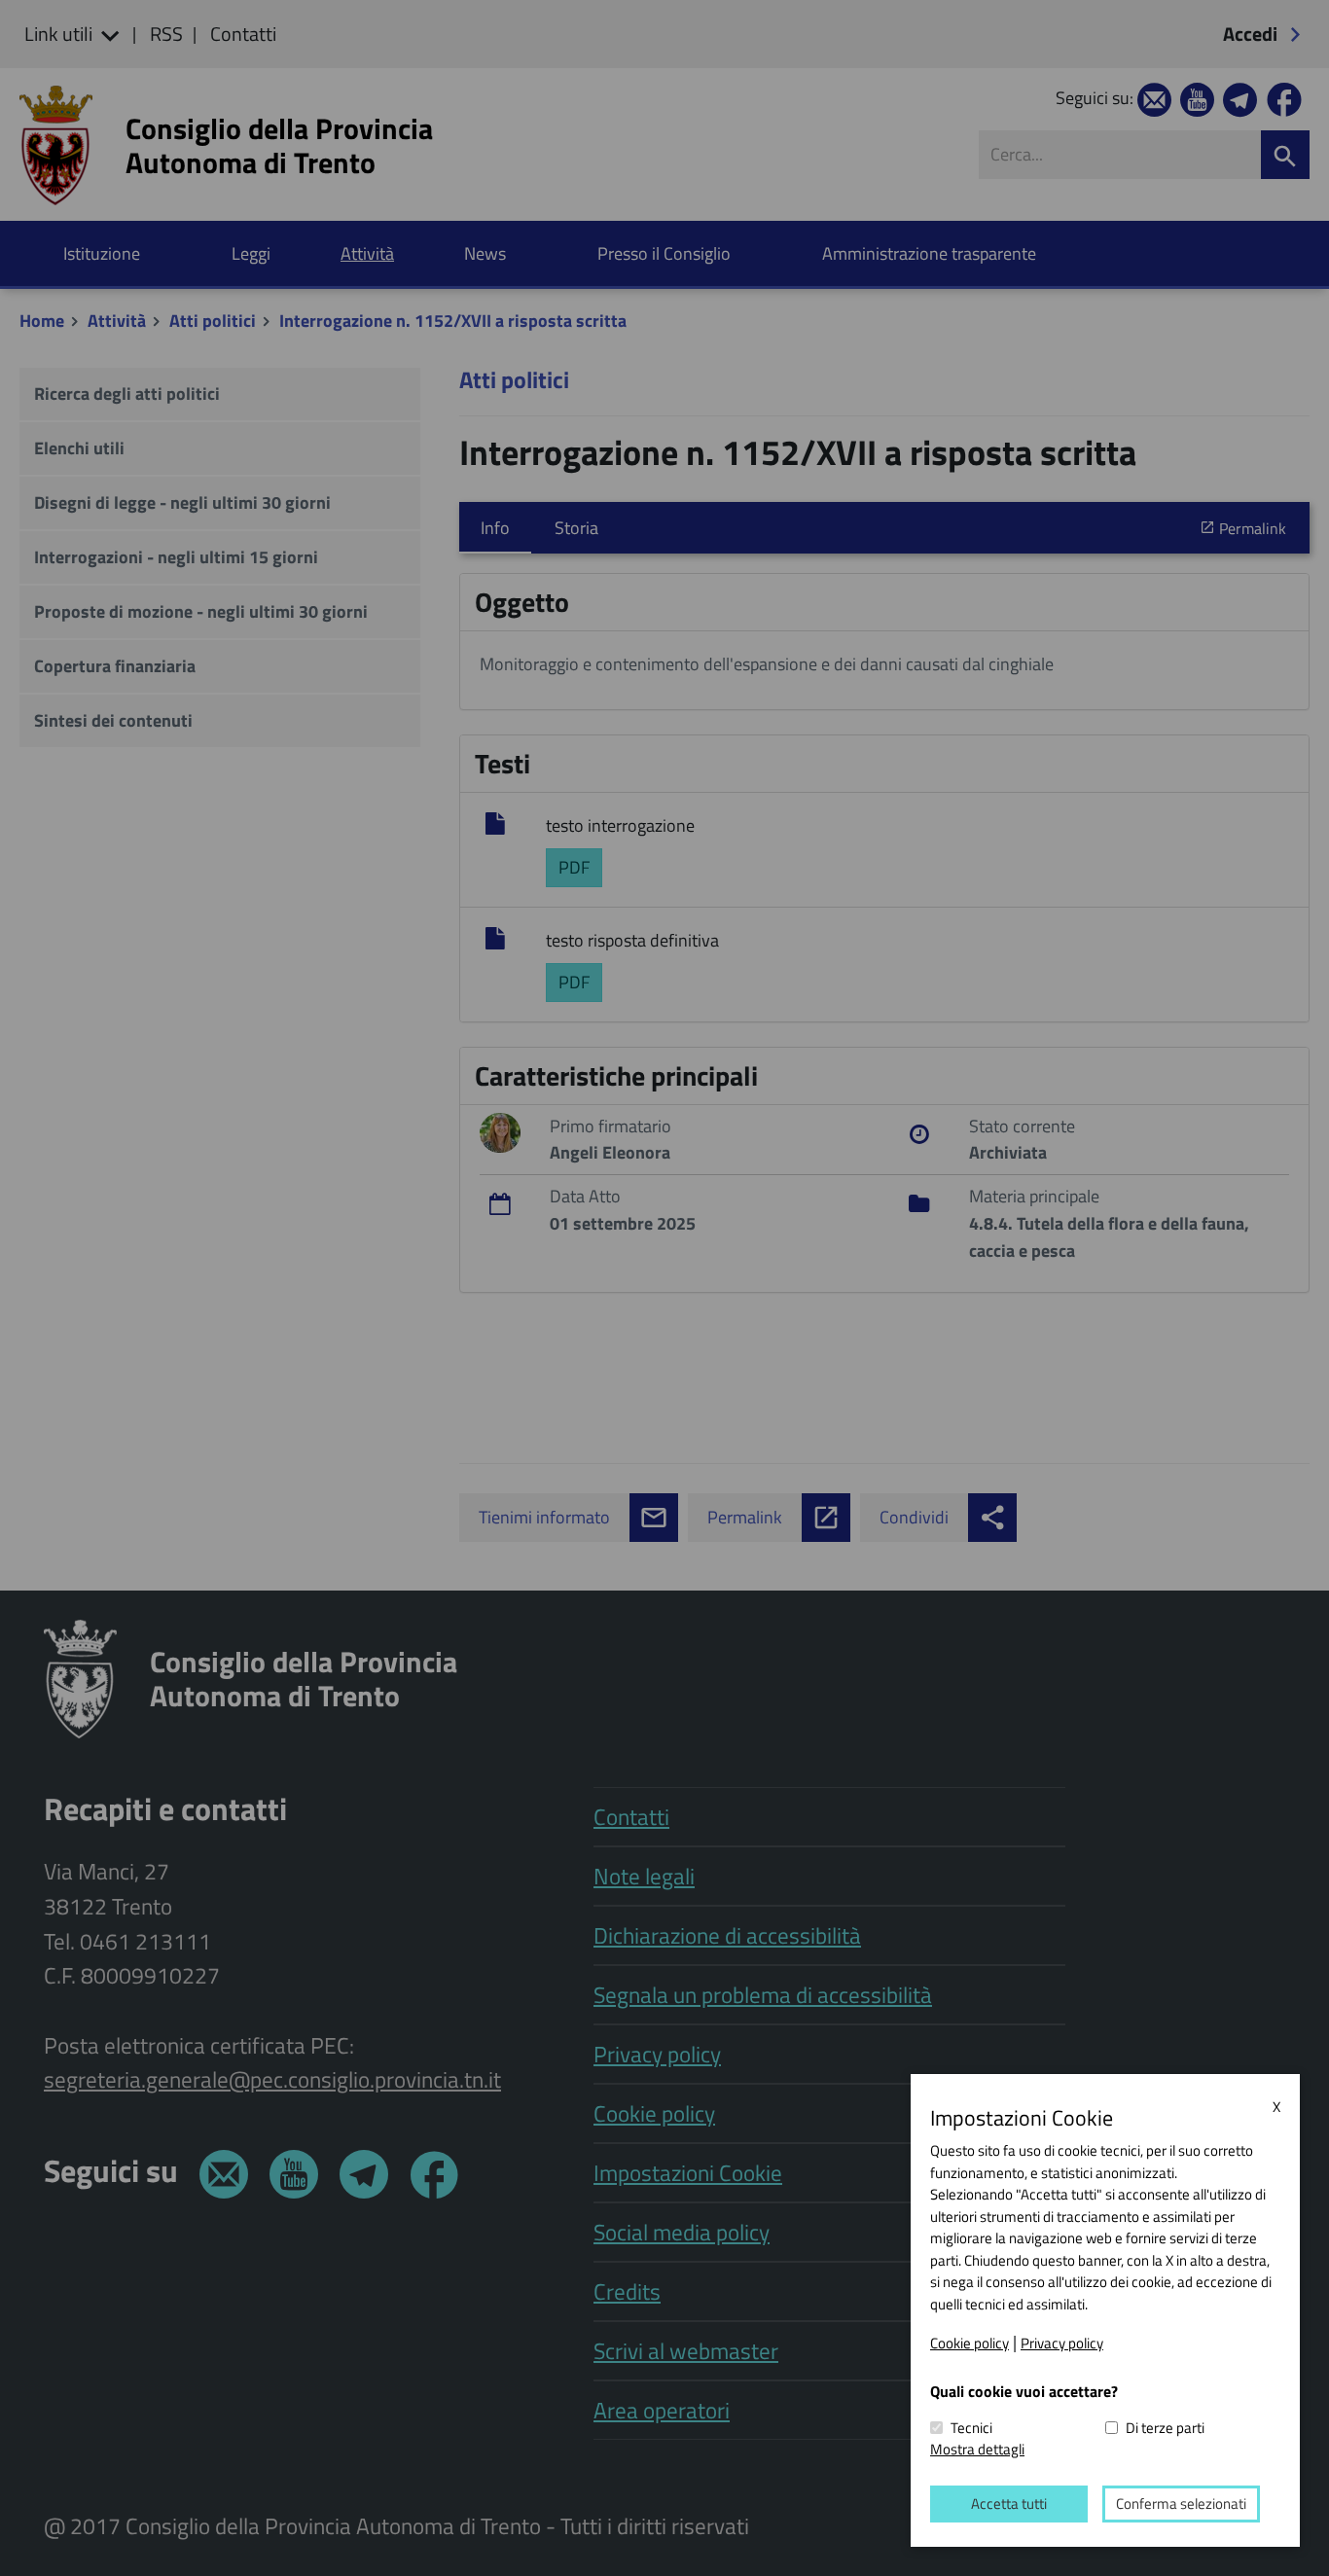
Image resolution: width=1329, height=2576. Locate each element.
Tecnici (971, 2428)
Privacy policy (1062, 2343)
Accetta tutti (1009, 2504)
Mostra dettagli (977, 2449)
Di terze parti (1165, 2428)
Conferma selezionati (1181, 2504)
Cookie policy (970, 2343)
